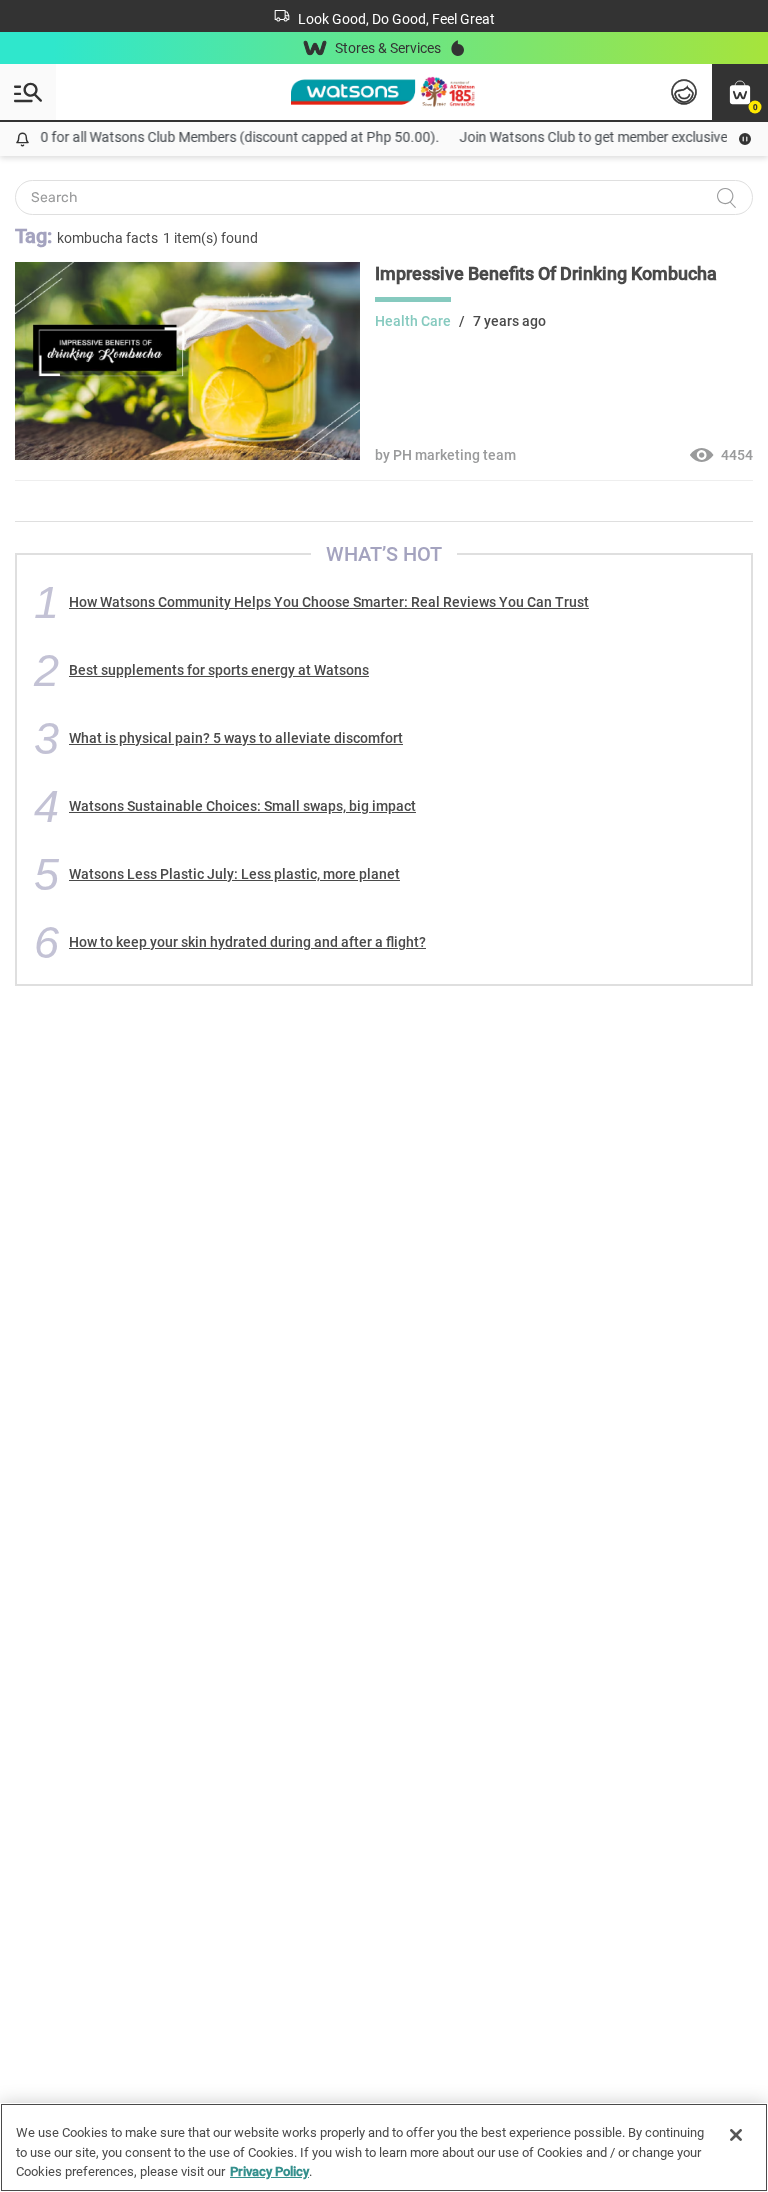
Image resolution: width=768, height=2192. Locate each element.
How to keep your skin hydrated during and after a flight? (247, 942)
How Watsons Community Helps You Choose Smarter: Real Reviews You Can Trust (329, 602)
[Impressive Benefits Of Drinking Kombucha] (187, 455)
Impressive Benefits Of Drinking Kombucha (546, 273)
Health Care (413, 321)
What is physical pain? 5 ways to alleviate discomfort (236, 738)
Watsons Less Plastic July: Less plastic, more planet (234, 874)
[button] (740, 92)
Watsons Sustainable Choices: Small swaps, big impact (242, 806)
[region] (384, 2147)
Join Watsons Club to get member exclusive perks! (603, 137)
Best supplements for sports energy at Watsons (219, 670)
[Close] (736, 2135)
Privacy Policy (269, 2171)
